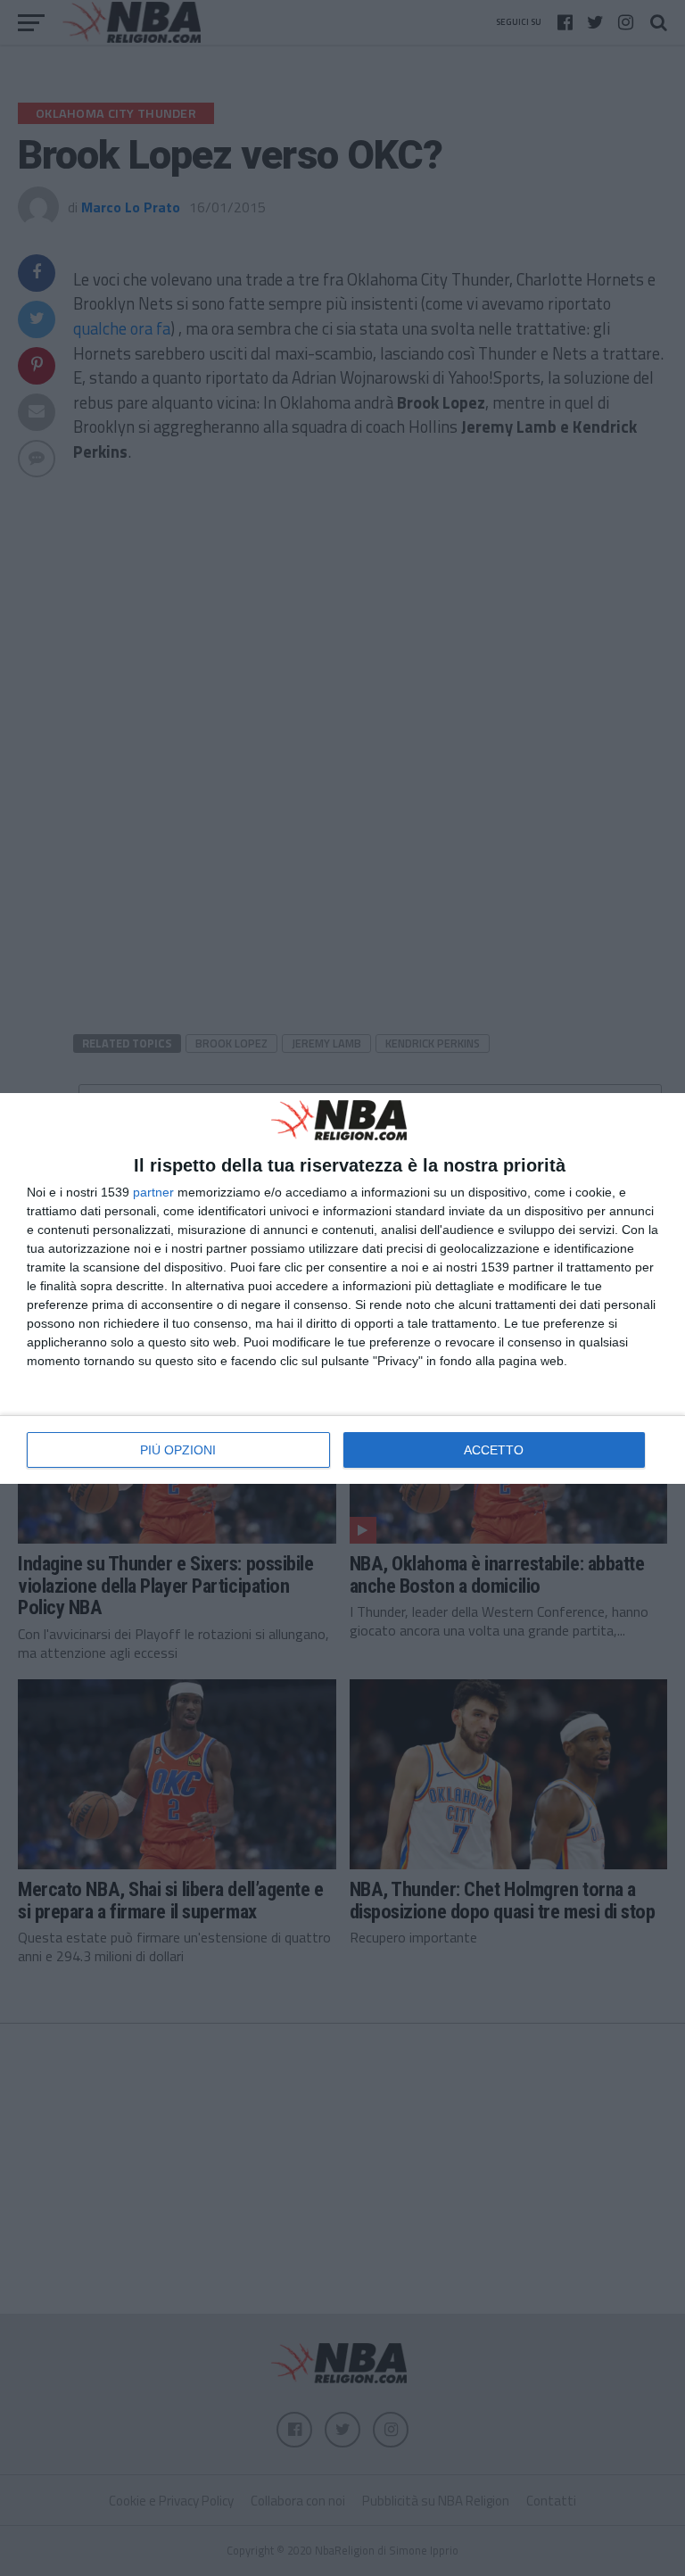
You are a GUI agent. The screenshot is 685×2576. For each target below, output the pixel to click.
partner (153, 1192)
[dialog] (342, 1288)
